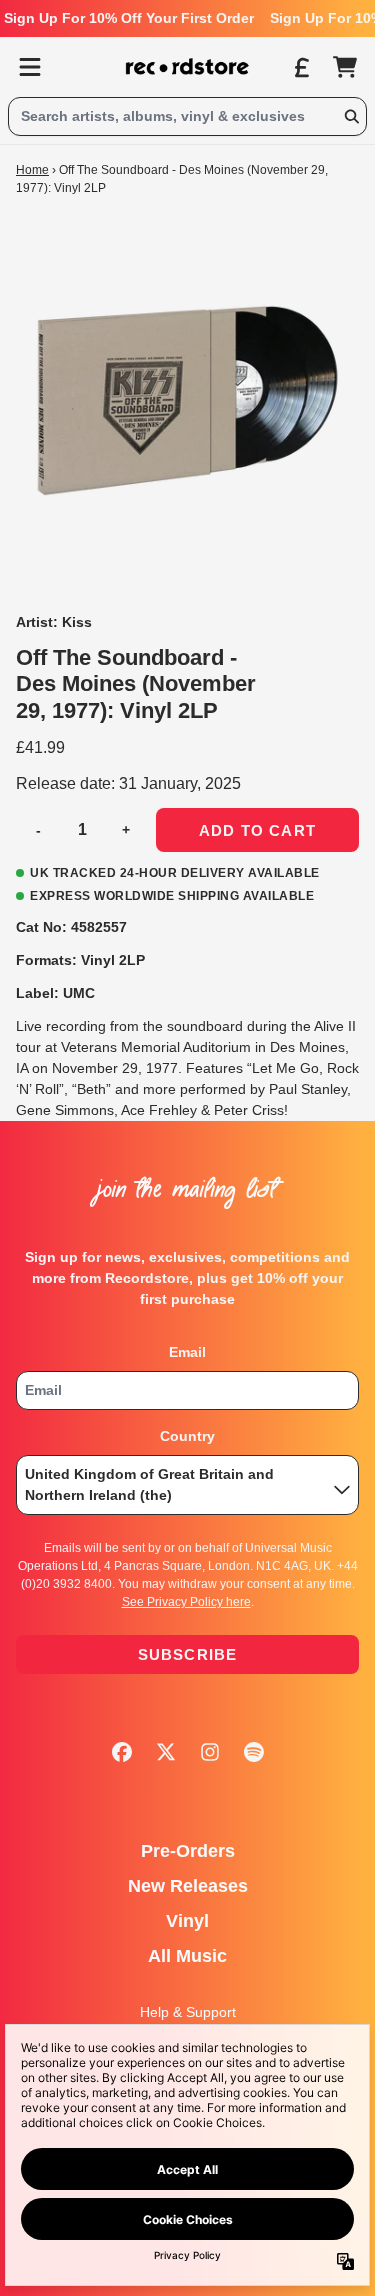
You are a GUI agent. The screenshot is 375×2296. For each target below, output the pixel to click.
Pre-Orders (188, 1851)
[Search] (351, 116)
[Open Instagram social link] (210, 1752)
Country (187, 1436)
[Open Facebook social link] (122, 1752)
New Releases (188, 1886)
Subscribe (188, 1654)
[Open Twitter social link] (166, 1752)
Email (187, 1352)
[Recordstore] (188, 67)
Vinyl (187, 1921)
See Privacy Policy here (186, 1602)
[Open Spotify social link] (254, 1752)
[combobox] (187, 116)
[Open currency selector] (301, 67)
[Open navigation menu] (30, 67)
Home (32, 170)
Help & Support (188, 2012)
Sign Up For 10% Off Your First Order (129, 18)
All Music (187, 1956)
